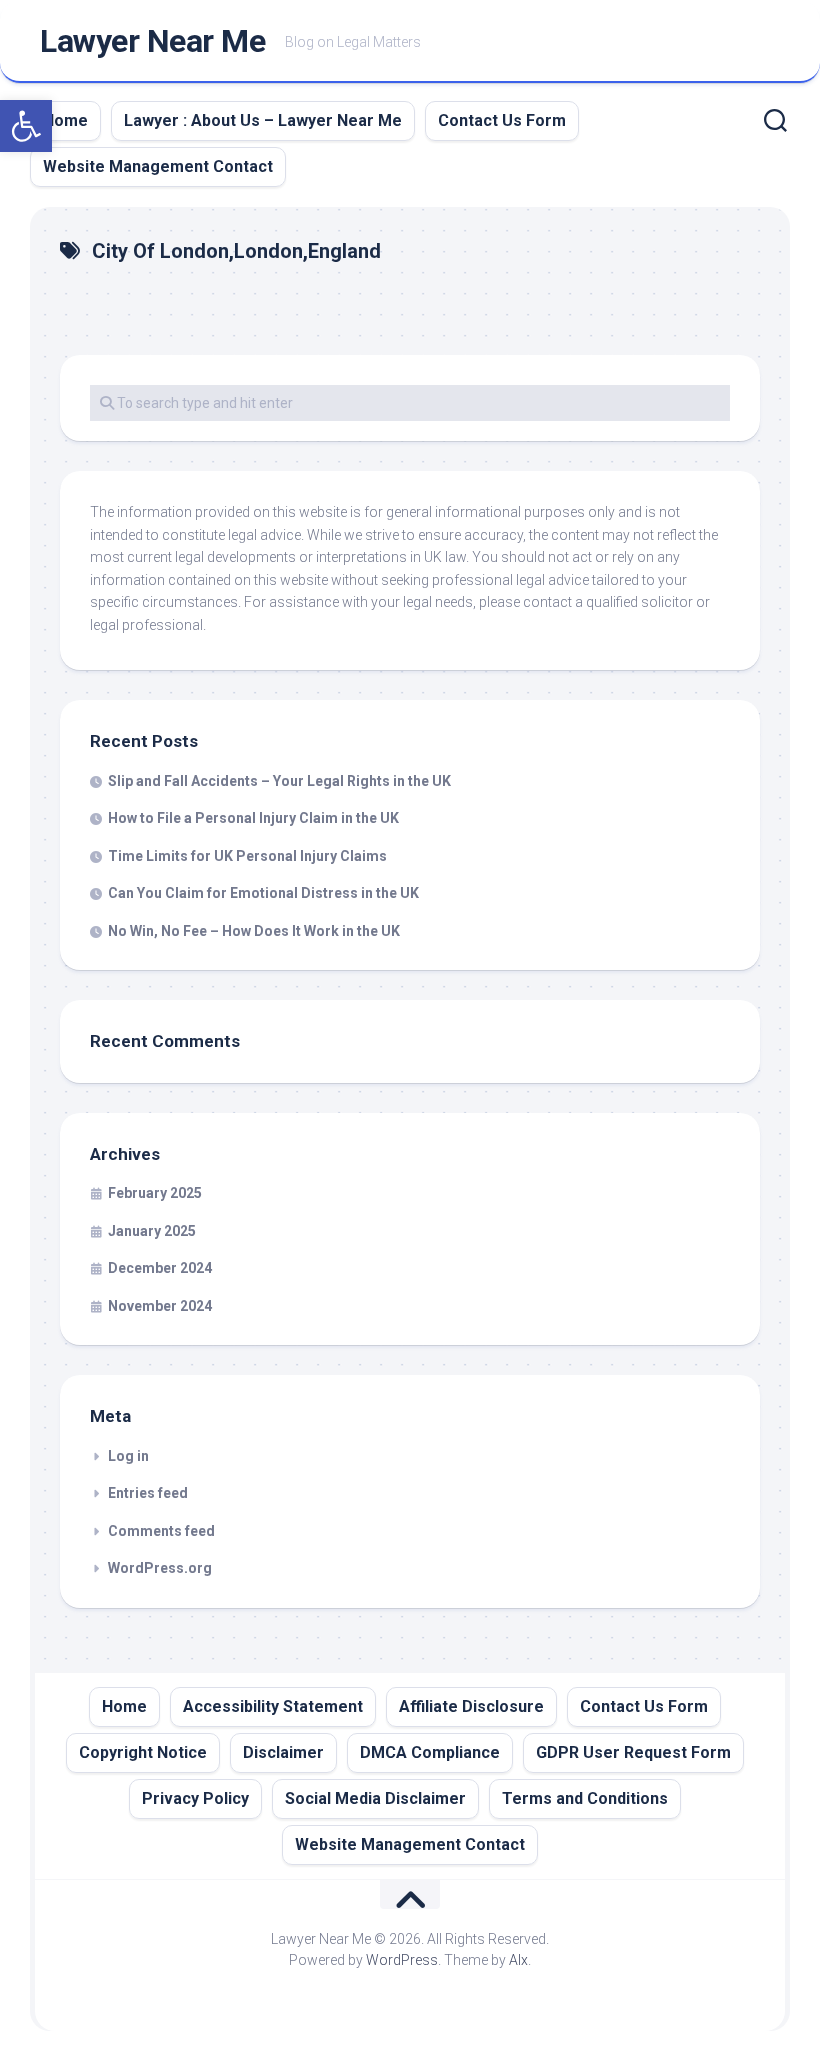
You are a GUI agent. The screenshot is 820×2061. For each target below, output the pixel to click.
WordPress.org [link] (160, 1568)
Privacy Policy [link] (195, 1798)
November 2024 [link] (160, 1306)
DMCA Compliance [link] (430, 1752)
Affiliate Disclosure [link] (471, 1706)
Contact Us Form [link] (502, 120)
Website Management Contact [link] (158, 166)
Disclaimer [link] (283, 1752)
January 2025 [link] (152, 1231)
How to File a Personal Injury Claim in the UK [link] (253, 818)
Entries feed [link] (148, 1493)
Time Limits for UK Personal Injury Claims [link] (247, 856)
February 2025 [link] (155, 1193)
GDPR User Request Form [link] (633, 1752)
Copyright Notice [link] (143, 1752)
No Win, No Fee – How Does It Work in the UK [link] (254, 931)
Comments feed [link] (161, 1531)
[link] (26, 126)
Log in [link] (128, 1456)
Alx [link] (518, 1960)
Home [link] (65, 120)
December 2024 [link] (160, 1268)
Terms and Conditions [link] (585, 1798)
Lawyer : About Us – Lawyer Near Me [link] (263, 120)
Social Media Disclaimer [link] (375, 1798)
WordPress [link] (402, 1960)
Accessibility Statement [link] (273, 1706)
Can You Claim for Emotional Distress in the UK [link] (263, 893)
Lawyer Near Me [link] (152, 41)
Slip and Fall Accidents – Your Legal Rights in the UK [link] (279, 781)
